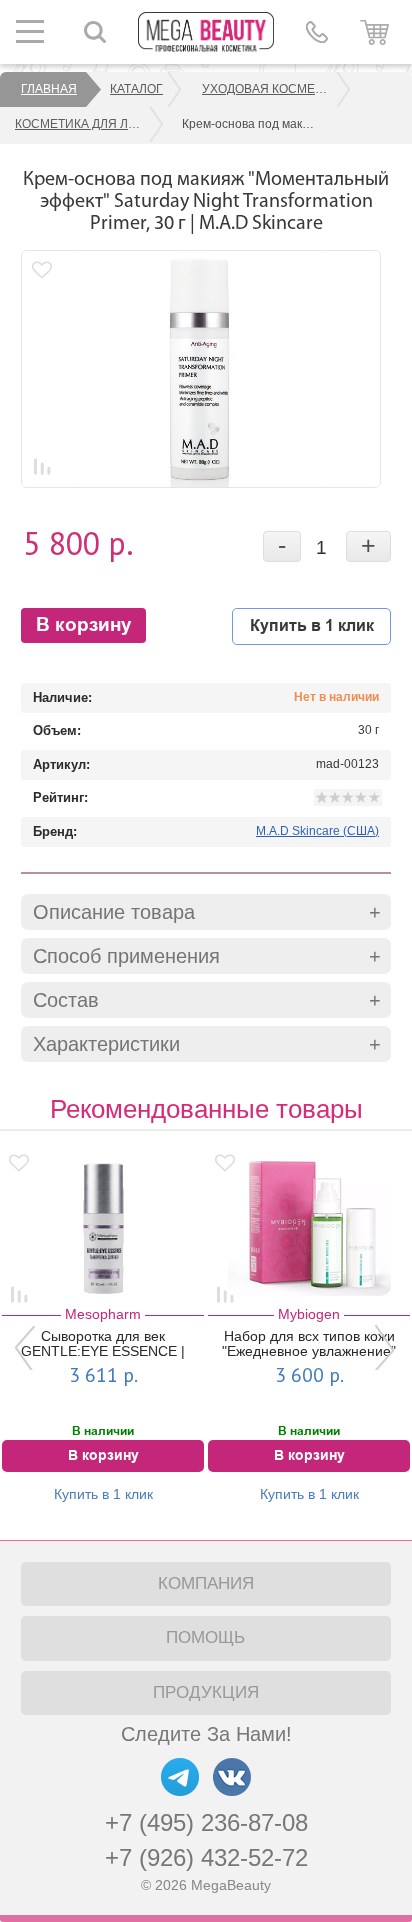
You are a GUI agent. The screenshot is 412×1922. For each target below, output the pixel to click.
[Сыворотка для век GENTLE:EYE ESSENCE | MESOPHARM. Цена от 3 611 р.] (103, 1221)
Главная (49, 89)
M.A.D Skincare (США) (317, 831)
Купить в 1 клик (312, 626)
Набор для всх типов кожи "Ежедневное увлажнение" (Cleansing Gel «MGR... (309, 1344)
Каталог (136, 89)
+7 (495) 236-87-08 (206, 1822)
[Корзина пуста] (374, 32)
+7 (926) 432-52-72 (206, 1857)
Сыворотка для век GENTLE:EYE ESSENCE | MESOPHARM (103, 1344)
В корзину (84, 625)
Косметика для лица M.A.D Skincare (90, 124)
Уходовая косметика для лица (277, 89)
